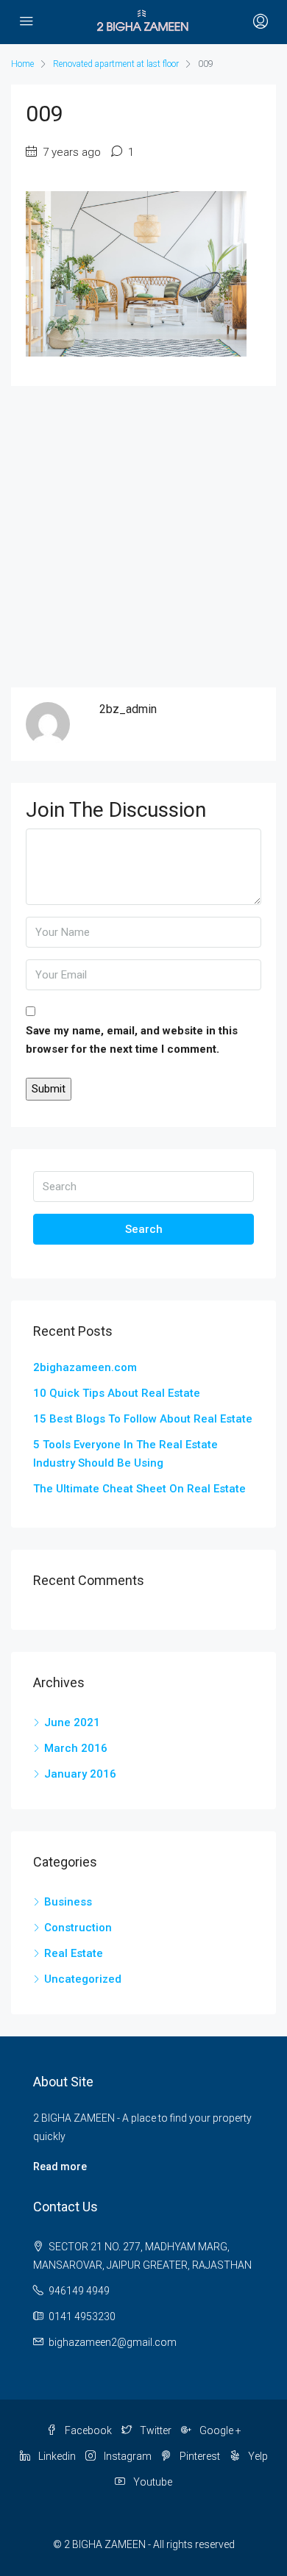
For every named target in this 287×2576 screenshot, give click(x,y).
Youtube (152, 2482)
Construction (78, 1928)
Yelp (257, 2456)
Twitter (155, 2430)
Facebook (87, 2430)
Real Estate (74, 1953)
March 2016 (76, 1748)
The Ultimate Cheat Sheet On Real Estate (139, 1489)
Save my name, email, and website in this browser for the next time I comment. (132, 1040)
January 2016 (80, 1774)
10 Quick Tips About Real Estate (117, 1393)
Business (68, 1902)
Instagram (127, 2456)
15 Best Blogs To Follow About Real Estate (143, 1419)
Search (144, 1229)
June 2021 (72, 1722)
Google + (219, 2430)
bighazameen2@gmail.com (113, 2342)
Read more (60, 2167)
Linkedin (56, 2456)
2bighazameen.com (85, 1367)
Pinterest (199, 2456)
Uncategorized (83, 1979)
